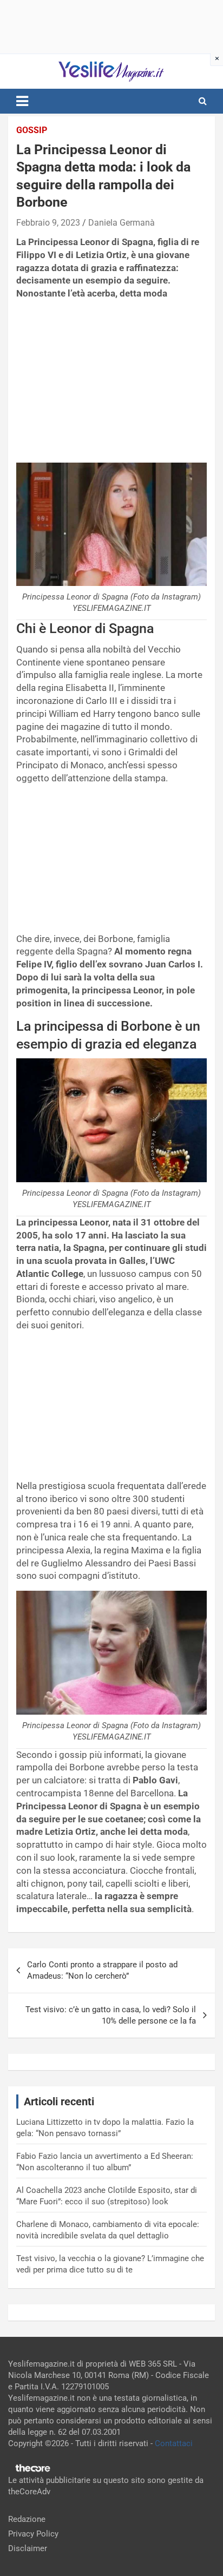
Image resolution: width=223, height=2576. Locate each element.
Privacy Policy (33, 2534)
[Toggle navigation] (22, 101)
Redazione (27, 2519)
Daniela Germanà (122, 223)
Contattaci (174, 2443)
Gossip (32, 130)
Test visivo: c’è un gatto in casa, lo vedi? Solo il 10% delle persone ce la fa (111, 2015)
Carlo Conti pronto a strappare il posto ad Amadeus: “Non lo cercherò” (102, 1970)
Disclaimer (28, 2548)
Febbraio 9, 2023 (48, 223)
